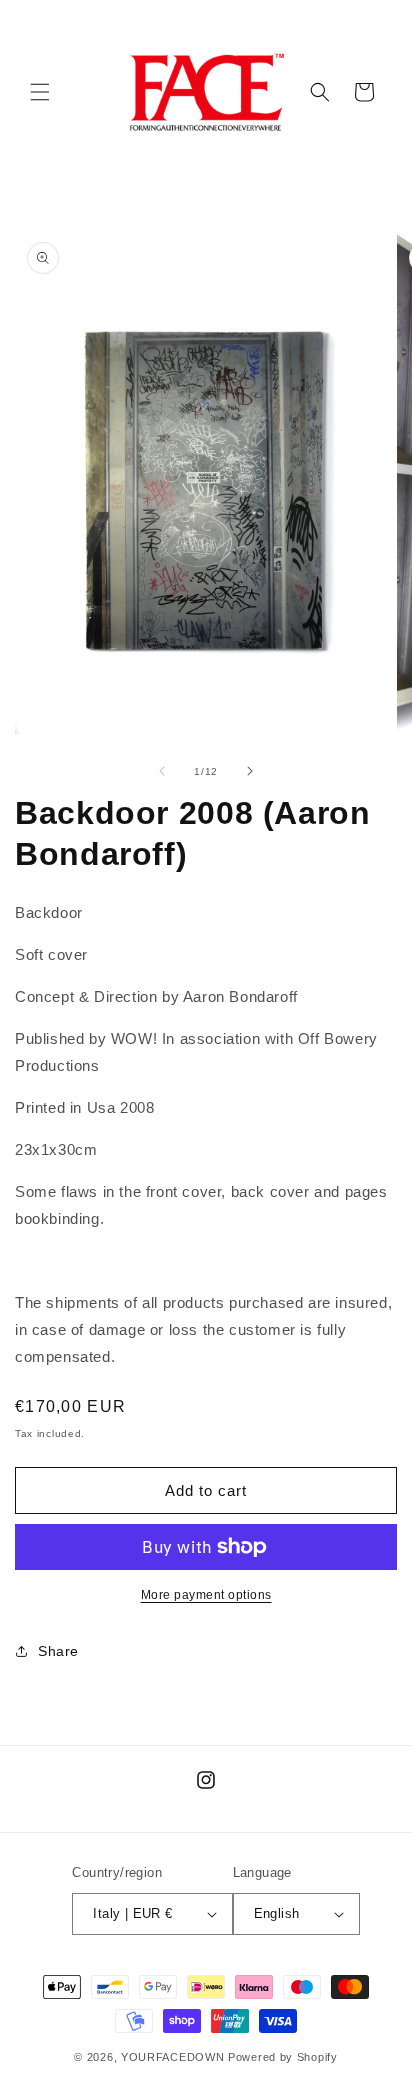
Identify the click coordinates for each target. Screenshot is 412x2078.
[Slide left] (162, 771)
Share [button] (58, 1651)
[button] (40, 92)
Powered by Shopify (283, 2057)
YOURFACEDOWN (172, 2057)
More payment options (206, 1595)
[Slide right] (250, 771)
